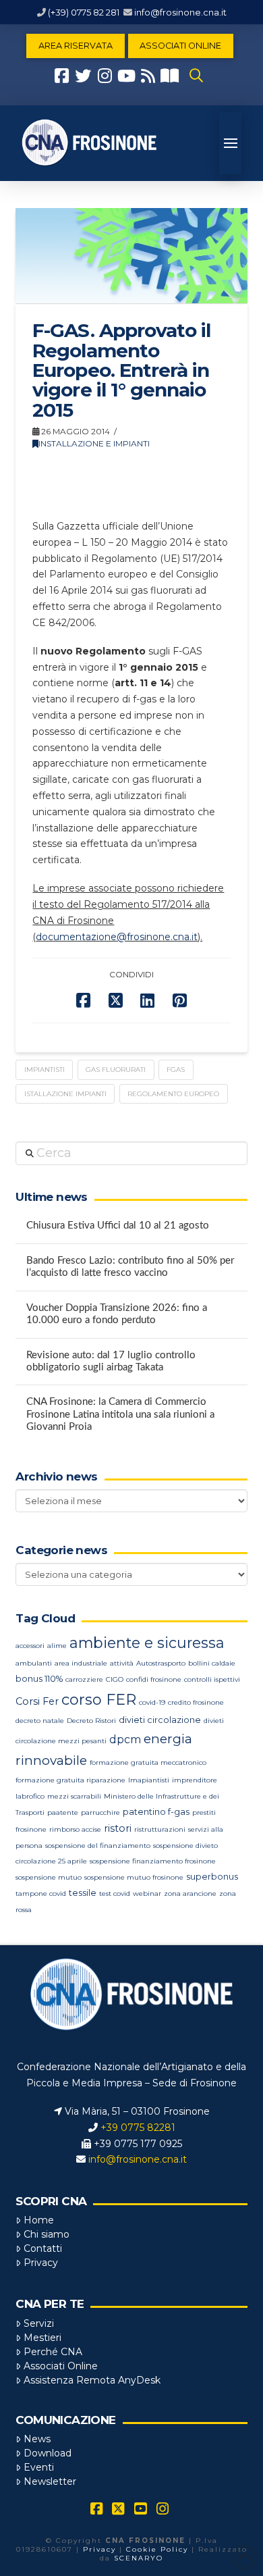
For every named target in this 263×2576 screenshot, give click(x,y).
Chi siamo (47, 2234)
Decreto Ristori (91, 1721)
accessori (30, 1646)
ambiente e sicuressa (147, 1643)
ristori (118, 1828)
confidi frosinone (154, 1679)
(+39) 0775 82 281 (84, 12)
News (37, 2439)
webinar (147, 1894)
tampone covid (41, 1894)
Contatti (43, 2248)
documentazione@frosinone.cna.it (117, 937)
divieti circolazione (160, 1720)
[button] (196, 76)
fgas (176, 1070)
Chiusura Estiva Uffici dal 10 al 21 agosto (118, 1226)
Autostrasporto (161, 1663)
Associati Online (61, 2366)
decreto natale (40, 1721)
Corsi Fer (37, 1701)
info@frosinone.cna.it (180, 12)
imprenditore (195, 1780)
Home (39, 2220)
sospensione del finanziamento (98, 1846)
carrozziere (84, 1679)
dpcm (125, 1740)
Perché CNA (53, 2352)
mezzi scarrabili (74, 1796)
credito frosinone (196, 1702)
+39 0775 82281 (138, 2128)
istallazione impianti (65, 1094)
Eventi (39, 2467)
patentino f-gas (156, 1812)
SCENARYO (139, 2558)
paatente (63, 1812)
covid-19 (152, 1702)
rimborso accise (75, 1829)
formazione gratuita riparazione (70, 1780)
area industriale (81, 1663)
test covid (115, 1894)
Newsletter (50, 2481)
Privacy (41, 2263)
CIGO (115, 1679)
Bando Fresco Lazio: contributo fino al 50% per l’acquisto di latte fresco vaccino (130, 1267)
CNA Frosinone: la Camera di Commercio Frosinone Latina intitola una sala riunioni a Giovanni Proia (120, 1414)
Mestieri (42, 2338)
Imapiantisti (149, 1780)
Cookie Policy (157, 2549)
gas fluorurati (116, 1070)
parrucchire (100, 1812)
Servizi (39, 2323)
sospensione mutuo (49, 1877)
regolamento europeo (173, 1094)
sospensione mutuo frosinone (134, 1877)
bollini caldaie (212, 1663)
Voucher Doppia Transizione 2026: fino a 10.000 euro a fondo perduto (117, 1314)
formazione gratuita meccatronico (148, 1762)
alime (57, 1646)
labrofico (30, 1796)
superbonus (212, 1877)
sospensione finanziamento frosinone (153, 1861)
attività (122, 1663)
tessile (83, 1893)
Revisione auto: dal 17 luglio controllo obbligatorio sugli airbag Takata (111, 1362)
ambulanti (34, 1663)
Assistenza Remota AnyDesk (92, 2380)
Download (48, 2453)
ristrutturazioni (160, 1829)
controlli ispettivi (212, 1679)
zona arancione (190, 1894)
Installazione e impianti (94, 443)
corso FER (99, 1700)
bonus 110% (39, 1679)
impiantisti (45, 1070)
